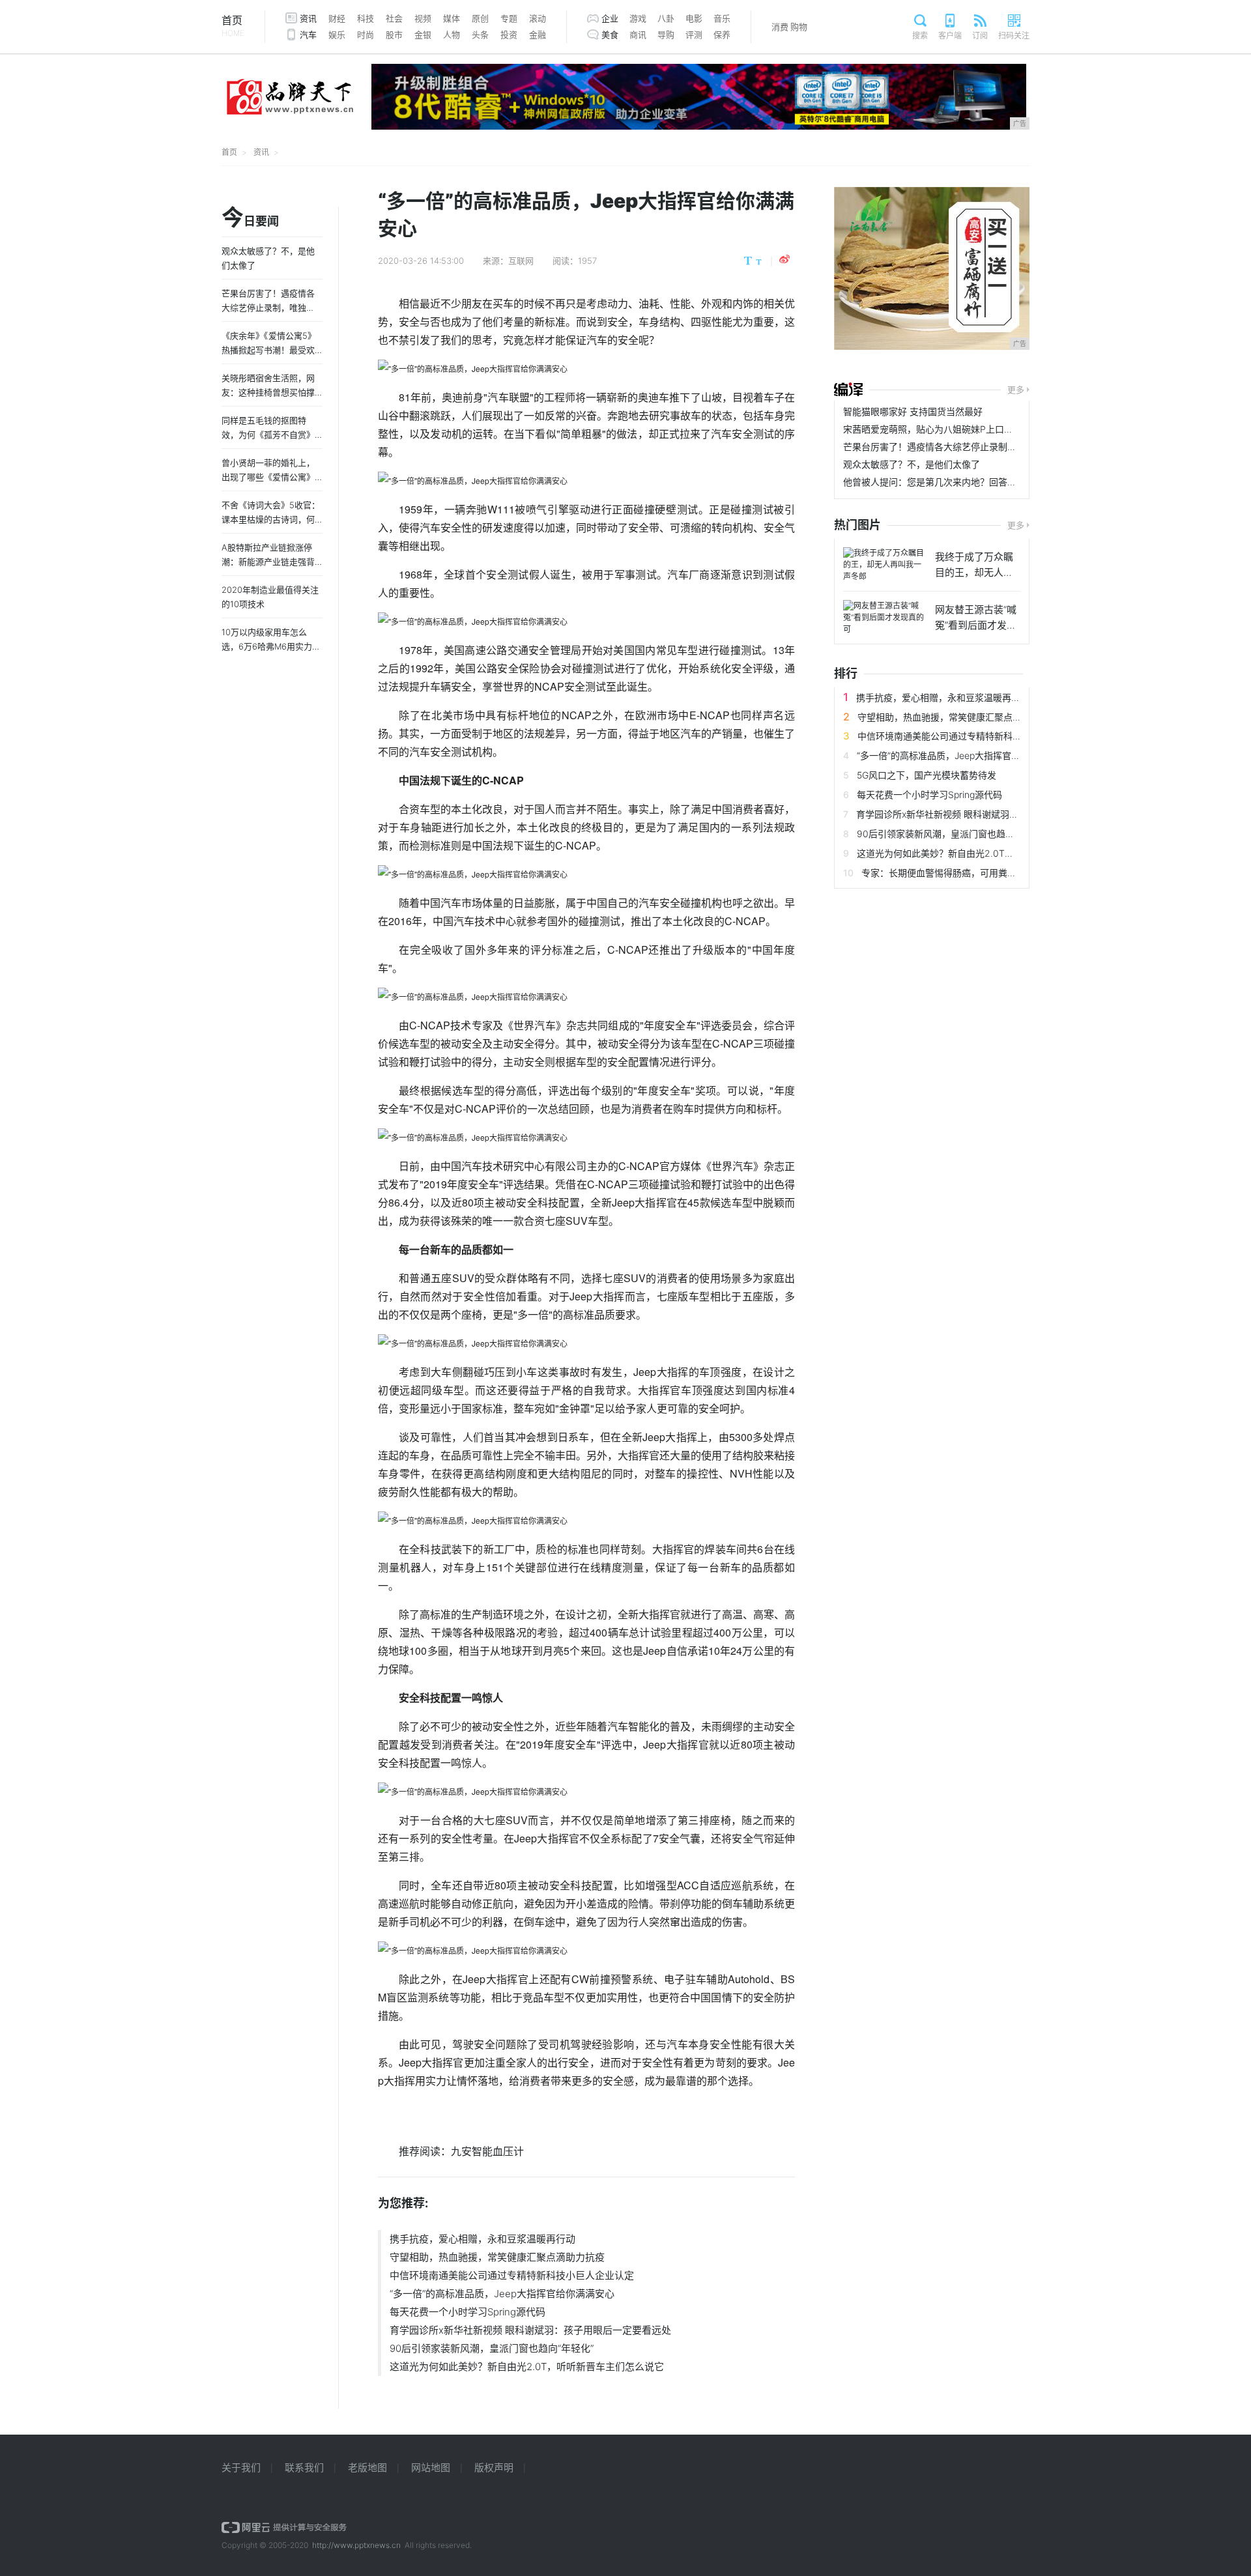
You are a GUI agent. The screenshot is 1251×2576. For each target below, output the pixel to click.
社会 (394, 18)
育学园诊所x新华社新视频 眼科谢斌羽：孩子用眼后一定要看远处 (530, 2330)
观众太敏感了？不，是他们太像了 (912, 464)
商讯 (638, 35)
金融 (538, 35)
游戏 (638, 18)
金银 (423, 35)
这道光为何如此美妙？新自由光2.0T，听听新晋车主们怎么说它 (527, 2367)
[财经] (848, 390)
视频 (423, 18)
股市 (394, 35)
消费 (780, 27)
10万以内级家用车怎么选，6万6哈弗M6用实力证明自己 (271, 646)
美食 (610, 35)
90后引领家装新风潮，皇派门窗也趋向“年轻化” (492, 2348)
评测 (694, 35)
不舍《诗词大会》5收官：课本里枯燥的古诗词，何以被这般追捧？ (271, 519)
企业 (610, 18)
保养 (722, 35)
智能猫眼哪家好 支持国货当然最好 (913, 411)
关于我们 (241, 2468)
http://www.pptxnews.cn (356, 2545)
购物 (799, 27)
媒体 (452, 18)
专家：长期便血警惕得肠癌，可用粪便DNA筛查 (958, 873)
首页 (233, 26)
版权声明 (494, 2468)
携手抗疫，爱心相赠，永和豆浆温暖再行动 (482, 2239)
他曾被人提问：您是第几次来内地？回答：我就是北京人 (957, 482)
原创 (480, 18)
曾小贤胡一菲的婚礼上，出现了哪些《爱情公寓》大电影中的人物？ (268, 477)
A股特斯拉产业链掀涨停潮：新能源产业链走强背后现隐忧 (268, 562)
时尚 (366, 35)
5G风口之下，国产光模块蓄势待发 (927, 775)
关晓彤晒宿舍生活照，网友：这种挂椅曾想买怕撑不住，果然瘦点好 (268, 392)
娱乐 (337, 35)
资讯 (308, 18)
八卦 (666, 18)
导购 (666, 35)
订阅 (980, 36)
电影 (694, 18)
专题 (509, 18)
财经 (337, 18)
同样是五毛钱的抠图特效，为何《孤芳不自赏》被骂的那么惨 (268, 435)
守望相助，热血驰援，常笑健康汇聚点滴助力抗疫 (497, 2257)
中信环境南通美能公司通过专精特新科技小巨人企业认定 (512, 2275)
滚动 (538, 18)
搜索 (920, 36)
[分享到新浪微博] (784, 259)
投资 (509, 35)
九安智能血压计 (487, 2151)
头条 (480, 35)
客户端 (950, 36)
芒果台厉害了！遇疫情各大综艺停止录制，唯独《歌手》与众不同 (975, 447)
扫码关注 (1014, 36)
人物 (452, 35)
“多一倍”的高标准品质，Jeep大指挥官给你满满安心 (502, 2294)
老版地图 (367, 2468)
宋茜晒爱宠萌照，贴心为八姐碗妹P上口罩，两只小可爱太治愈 (969, 429)
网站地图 (431, 2468)
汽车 (308, 35)
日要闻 (250, 218)
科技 (366, 18)
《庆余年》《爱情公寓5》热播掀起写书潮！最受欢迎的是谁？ (269, 350)
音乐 (722, 18)
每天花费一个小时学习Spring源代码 (467, 2312)
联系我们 (304, 2468)
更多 (1016, 390)
